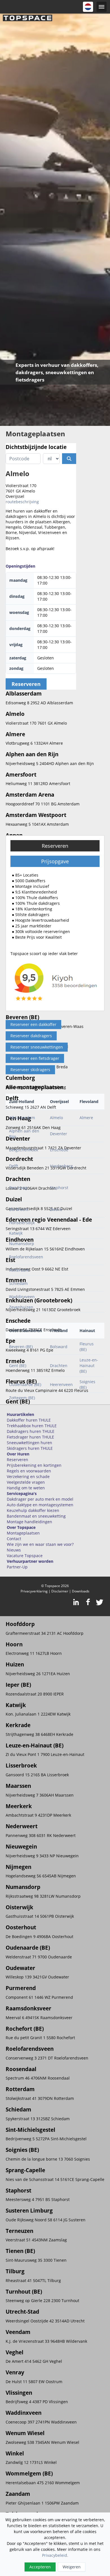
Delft (14, 1166)
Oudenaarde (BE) (25, 1384)
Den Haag (18, 1188)
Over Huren (18, 1454)
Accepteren (40, 2567)
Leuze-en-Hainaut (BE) (89, 1366)
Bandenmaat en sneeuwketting (36, 1516)
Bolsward (59, 1347)
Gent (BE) (18, 1366)
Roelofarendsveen (26, 1257)
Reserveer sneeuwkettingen (37, 1047)
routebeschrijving (22, 502)
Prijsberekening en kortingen (34, 1465)
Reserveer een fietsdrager (35, 1058)
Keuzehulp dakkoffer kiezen (33, 1510)
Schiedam (18, 1283)
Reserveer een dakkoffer (33, 1024)
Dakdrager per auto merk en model (40, 1499)
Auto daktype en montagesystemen (40, 1505)
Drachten (59, 1366)
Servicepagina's (22, 1493)
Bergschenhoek (24, 1150)
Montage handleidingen (29, 1522)
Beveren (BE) (21, 1347)
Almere (86, 1118)
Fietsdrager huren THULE (30, 1437)
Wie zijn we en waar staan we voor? (40, 1544)
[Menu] (102, 7)
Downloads (81, 1591)
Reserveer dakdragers (31, 1036)
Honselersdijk (22, 1223)
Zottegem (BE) (22, 1398)
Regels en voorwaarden (29, 1471)
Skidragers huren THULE (30, 1448)
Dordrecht (19, 1209)
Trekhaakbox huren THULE (32, 1426)
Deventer (59, 1134)
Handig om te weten (26, 1488)
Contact (14, 1539)
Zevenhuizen (21, 1307)
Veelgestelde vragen (26, 1482)
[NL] (88, 7)
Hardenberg (61, 1166)
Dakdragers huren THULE (31, 1431)
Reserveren (55, 846)
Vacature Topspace (25, 1556)
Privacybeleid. (55, 2555)
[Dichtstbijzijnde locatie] (69, 459)
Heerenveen (61, 1384)
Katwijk (16, 1233)
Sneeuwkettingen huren (29, 1443)
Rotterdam (19, 1270)
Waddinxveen (22, 1297)
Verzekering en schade (28, 1476)
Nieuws (14, 1550)
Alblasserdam (22, 1118)
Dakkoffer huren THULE (29, 1420)
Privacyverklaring (34, 1591)
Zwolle (56, 1209)
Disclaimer (60, 1591)
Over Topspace (21, 1527)
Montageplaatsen (23, 1533)
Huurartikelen (20, 1414)
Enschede (59, 1150)
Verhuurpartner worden (30, 1561)
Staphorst (59, 1188)
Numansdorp (22, 1244)
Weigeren (72, 2567)
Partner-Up (17, 1567)
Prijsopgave (55, 861)
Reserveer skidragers (30, 1070)
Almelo (56, 1118)
